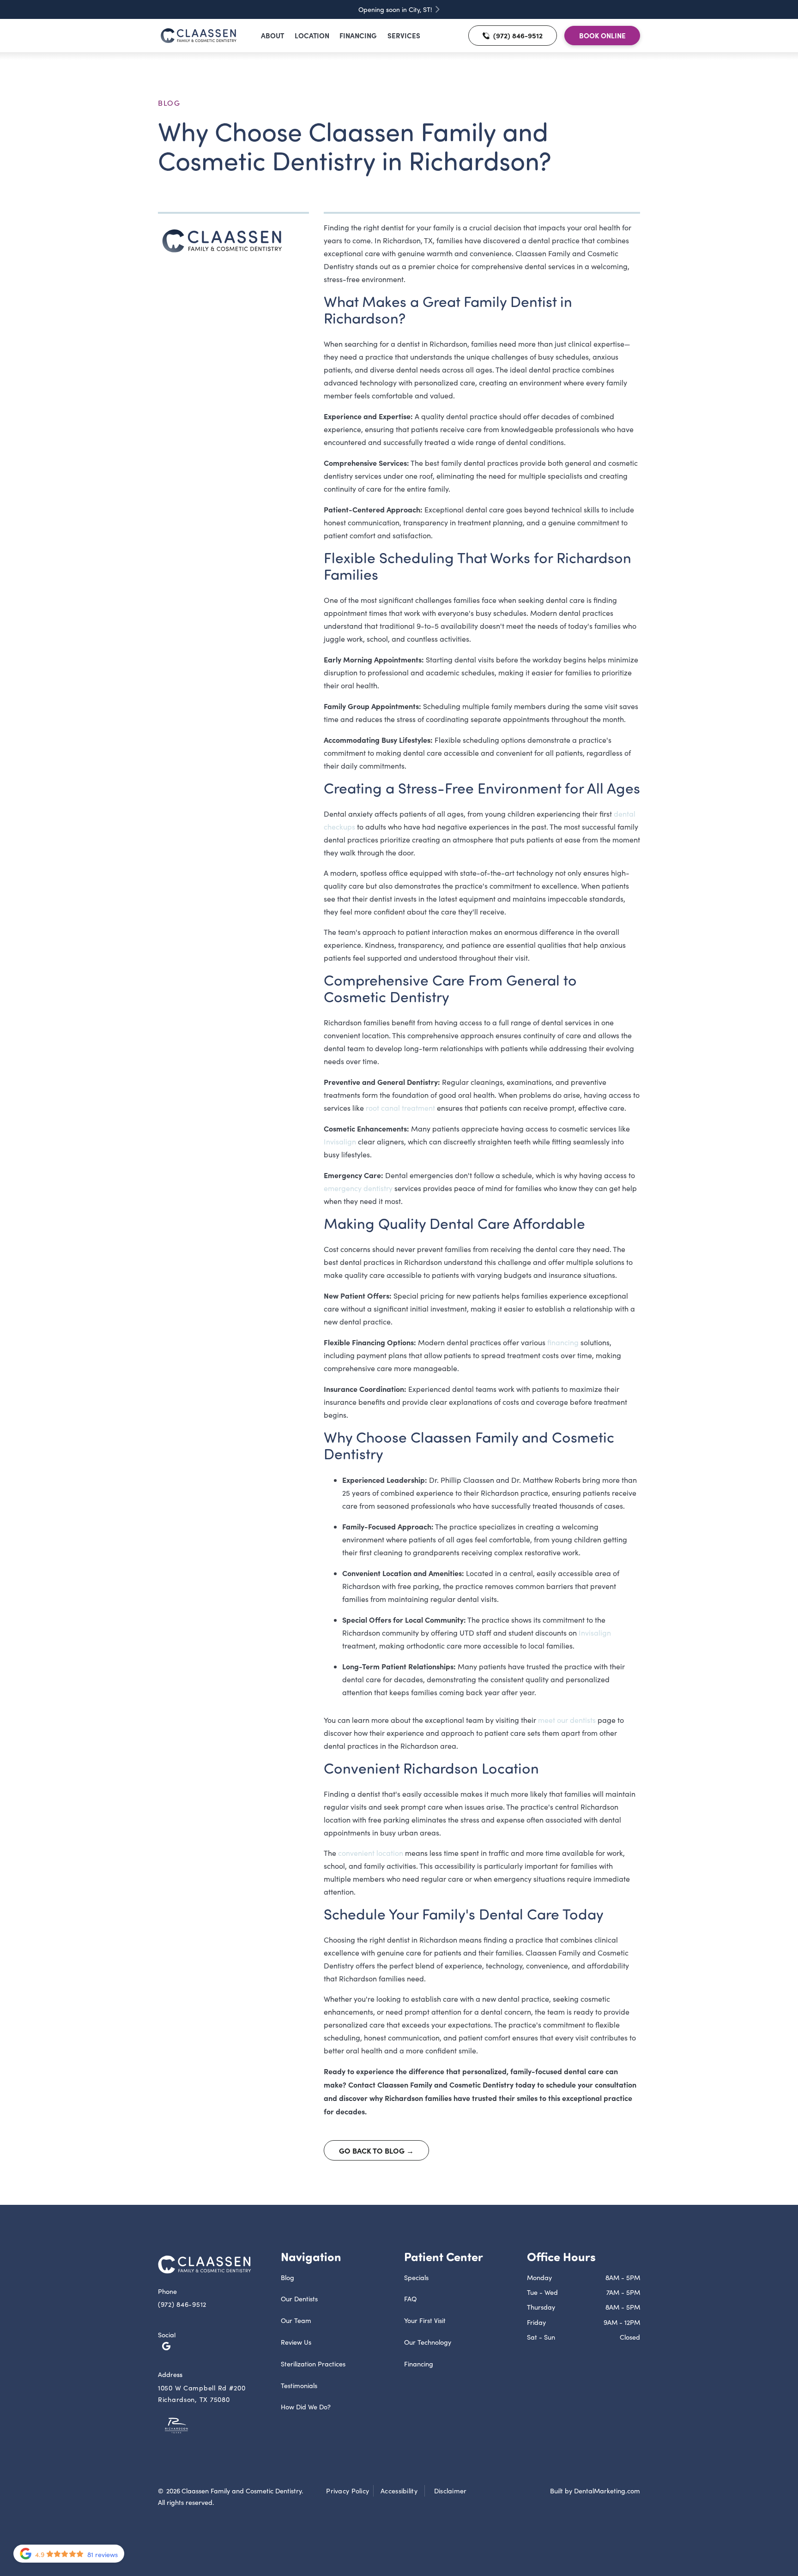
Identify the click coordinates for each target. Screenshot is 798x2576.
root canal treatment (400, 1108)
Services (404, 35)
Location (312, 35)
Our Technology (428, 2342)
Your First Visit (425, 2320)
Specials (416, 2277)
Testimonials (299, 2385)
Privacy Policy (348, 2491)
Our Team (296, 2320)
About (272, 35)
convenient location (371, 1853)
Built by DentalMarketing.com (595, 2491)
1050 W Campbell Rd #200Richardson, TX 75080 (202, 2393)
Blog (169, 103)
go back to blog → (376, 2150)
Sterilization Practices (313, 2364)
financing (563, 1342)
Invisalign (340, 1141)
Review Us (296, 2342)
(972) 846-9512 (182, 2304)
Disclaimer (450, 2491)
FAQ (410, 2299)
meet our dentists (567, 1720)
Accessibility (399, 2491)
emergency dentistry (358, 1188)
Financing (358, 35)
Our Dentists (299, 2299)
